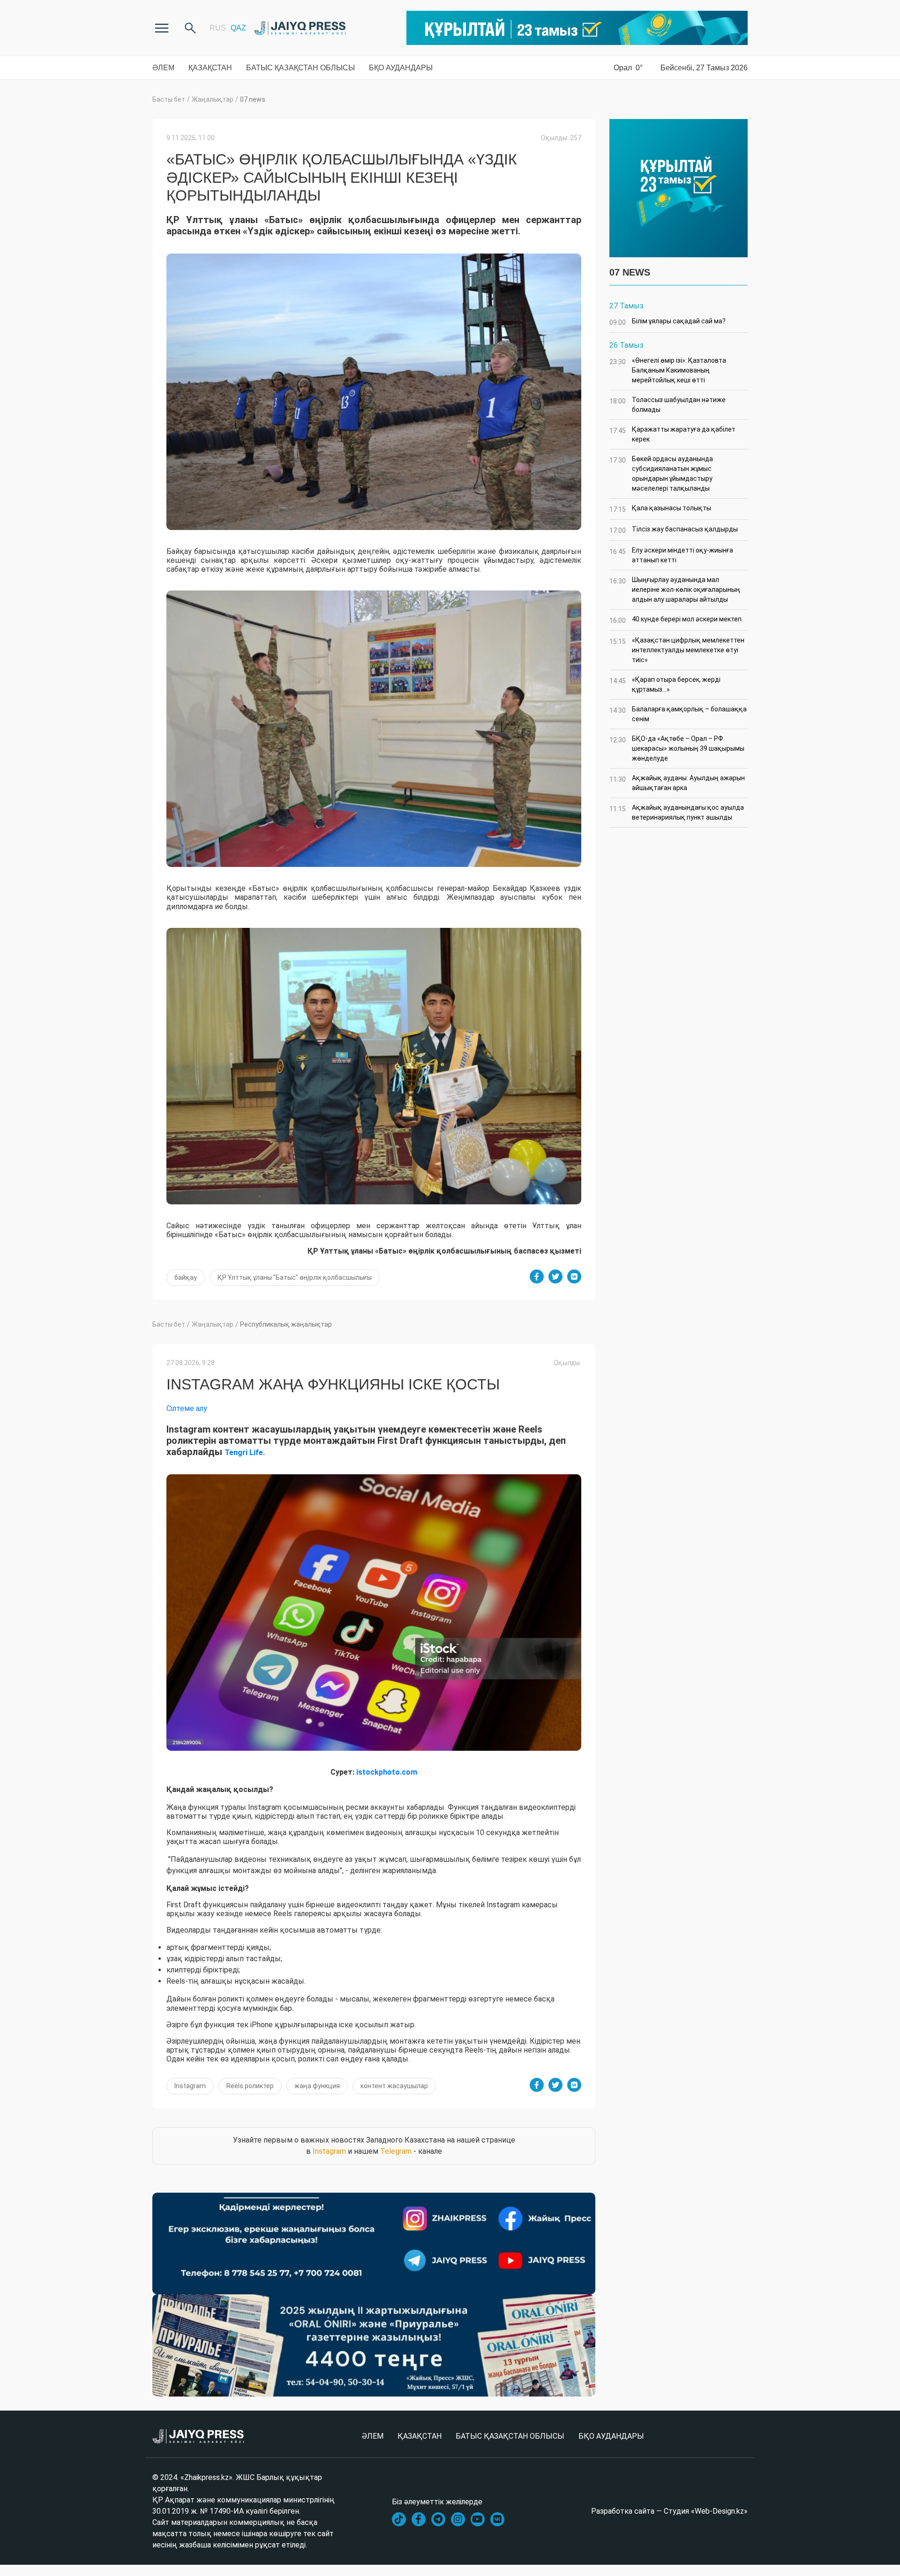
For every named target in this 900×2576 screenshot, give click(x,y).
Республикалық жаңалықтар (286, 1324)
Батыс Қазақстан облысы (300, 68)
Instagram (190, 2086)
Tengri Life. (245, 1452)
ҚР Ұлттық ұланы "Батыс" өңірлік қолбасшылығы (295, 1277)
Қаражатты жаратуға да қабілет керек (672, 434)
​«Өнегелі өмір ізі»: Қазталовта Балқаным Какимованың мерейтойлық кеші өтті (668, 370)
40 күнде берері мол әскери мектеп (675, 620)
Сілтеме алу (187, 1408)
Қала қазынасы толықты (660, 509)
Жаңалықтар (213, 99)
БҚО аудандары (401, 68)
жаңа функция (317, 2086)
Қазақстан (210, 68)
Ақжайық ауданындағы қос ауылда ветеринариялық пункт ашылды (677, 812)
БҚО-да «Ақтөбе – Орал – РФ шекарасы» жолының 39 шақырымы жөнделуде (677, 748)
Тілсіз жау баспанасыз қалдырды (674, 530)
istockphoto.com (387, 1772)
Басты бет (169, 99)
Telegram (396, 2151)
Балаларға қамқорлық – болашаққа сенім (678, 714)
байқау (186, 1277)
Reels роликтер (250, 2086)
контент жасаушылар (394, 2086)
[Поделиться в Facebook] (537, 1277)
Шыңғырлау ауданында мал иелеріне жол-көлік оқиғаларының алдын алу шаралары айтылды (675, 590)
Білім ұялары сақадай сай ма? (667, 322)
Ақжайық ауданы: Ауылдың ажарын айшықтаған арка (677, 783)
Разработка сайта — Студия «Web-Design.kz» (669, 2511)
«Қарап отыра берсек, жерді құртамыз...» (665, 684)
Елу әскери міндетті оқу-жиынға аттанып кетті (671, 555)
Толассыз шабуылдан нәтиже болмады (667, 405)
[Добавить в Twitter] (555, 1277)
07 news (253, 99)
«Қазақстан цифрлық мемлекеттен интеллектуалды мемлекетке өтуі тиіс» (677, 650)
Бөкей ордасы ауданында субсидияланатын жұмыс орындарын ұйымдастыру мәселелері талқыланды (661, 474)
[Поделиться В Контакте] (574, 1277)
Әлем (163, 68)
